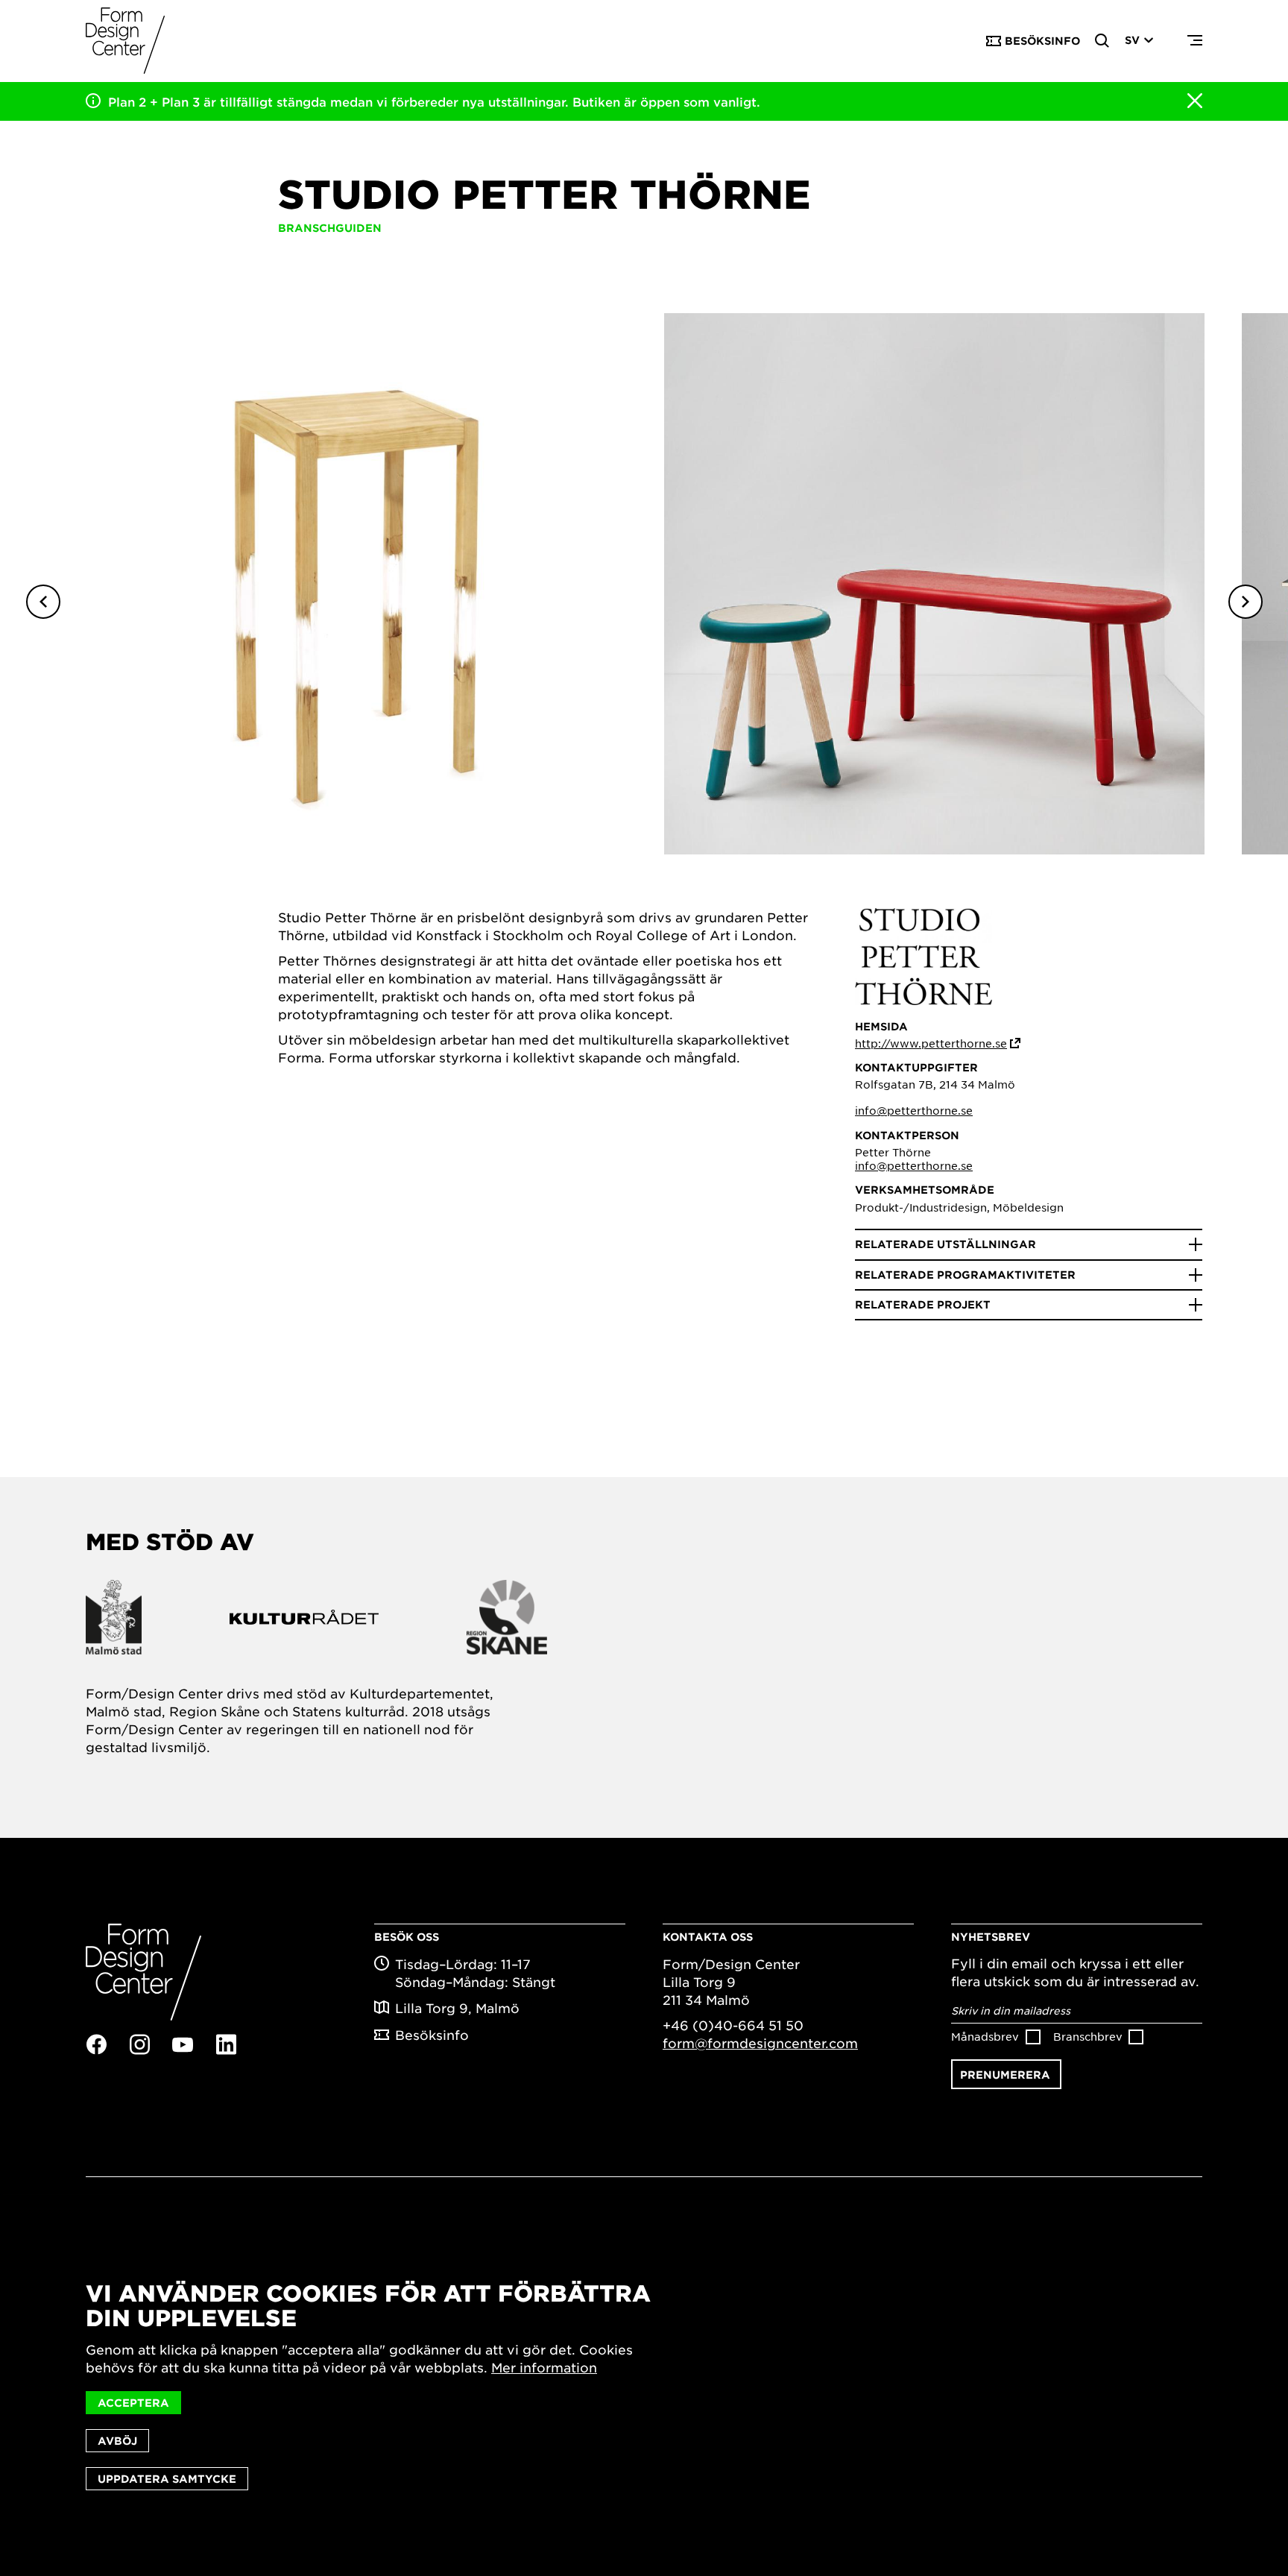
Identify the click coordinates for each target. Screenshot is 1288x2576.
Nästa (1246, 602)
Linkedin (226, 2044)
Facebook (96, 2044)
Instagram (139, 2044)
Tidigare (43, 602)
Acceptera (133, 2403)
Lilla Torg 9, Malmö (457, 2008)
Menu (1195, 41)
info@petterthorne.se (914, 1110)
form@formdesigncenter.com (760, 2043)
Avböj (117, 2441)
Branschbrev (1088, 2036)
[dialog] (644, 2386)
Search (1102, 41)
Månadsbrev (985, 2036)
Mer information (544, 2367)
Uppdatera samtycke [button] (167, 2479)
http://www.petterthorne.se (931, 1043)
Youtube (183, 2045)
